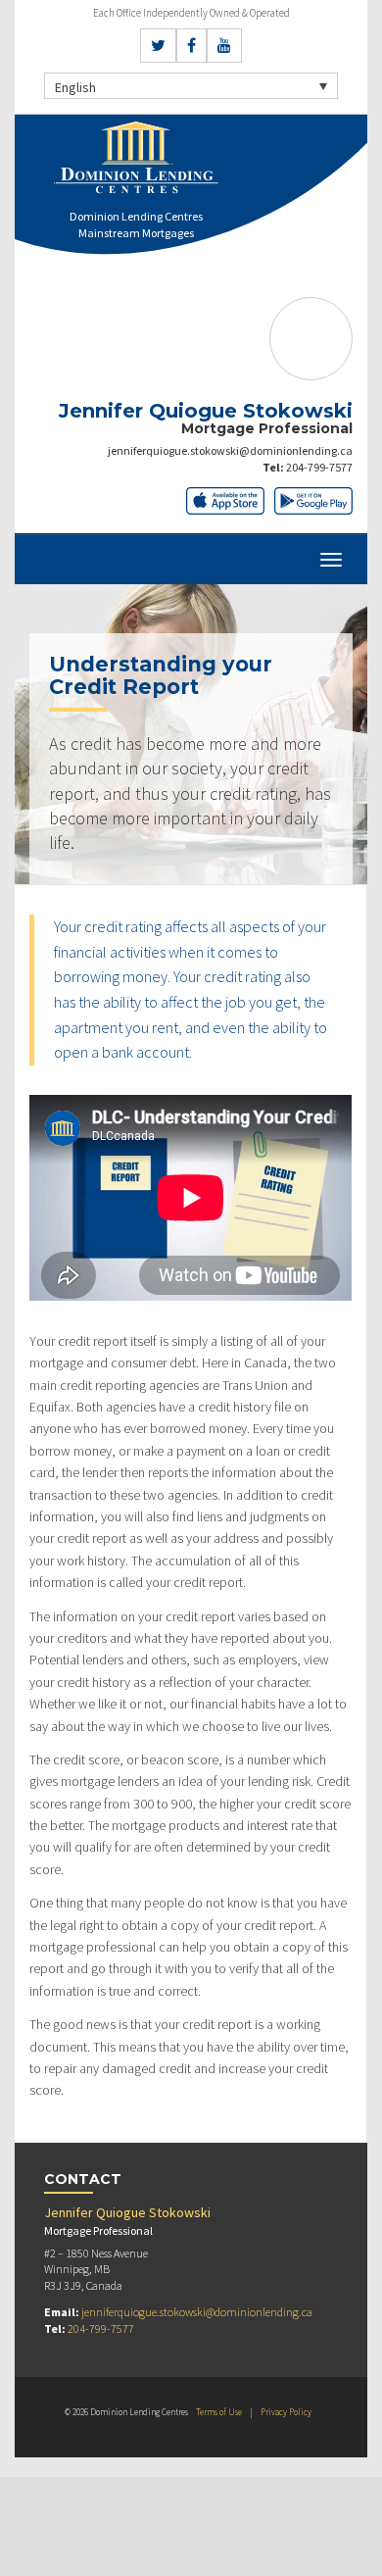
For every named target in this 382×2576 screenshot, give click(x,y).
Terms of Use (219, 2412)
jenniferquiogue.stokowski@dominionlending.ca (230, 450)
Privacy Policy (286, 2412)
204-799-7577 (319, 467)
